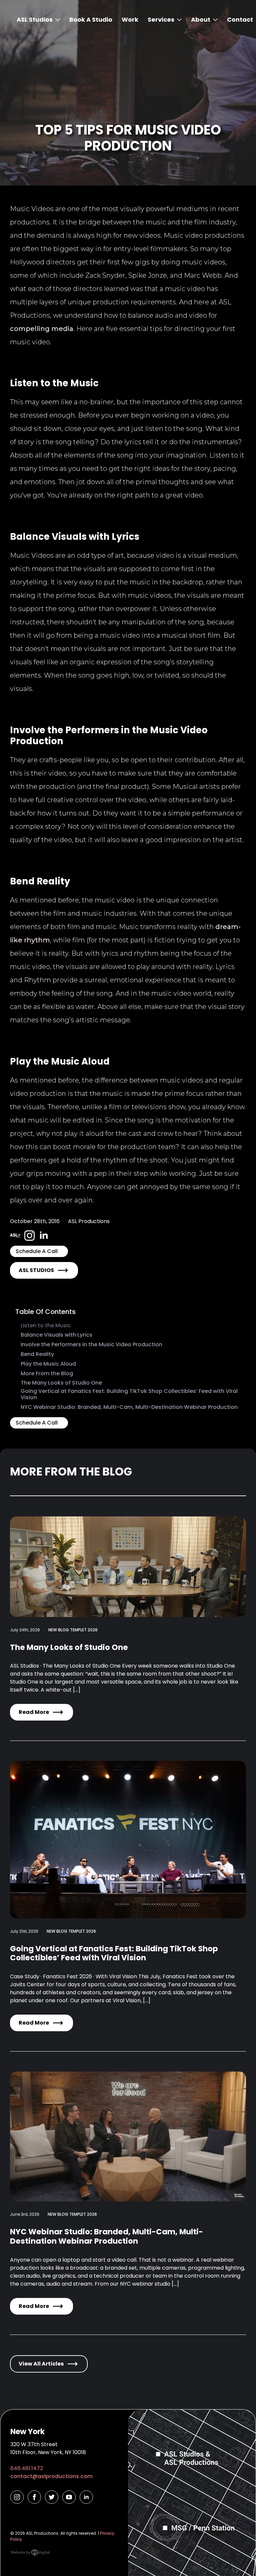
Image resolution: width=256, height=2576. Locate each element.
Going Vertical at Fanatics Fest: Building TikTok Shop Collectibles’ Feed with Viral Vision (129, 1394)
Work (130, 19)
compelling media (42, 329)
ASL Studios (35, 19)
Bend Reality (37, 1354)
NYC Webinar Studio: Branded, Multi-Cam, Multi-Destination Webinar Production (129, 1407)
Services (161, 19)
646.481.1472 (27, 2468)
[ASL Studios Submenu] (56, 20)
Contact (240, 19)
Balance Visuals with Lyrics (56, 1335)
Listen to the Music (46, 1325)
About (201, 19)
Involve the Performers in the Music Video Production (91, 1344)
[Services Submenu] (178, 20)
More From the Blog (47, 1373)
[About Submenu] (214, 20)
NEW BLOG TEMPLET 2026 (73, 1630)
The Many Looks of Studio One (61, 1383)
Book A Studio (91, 19)
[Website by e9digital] (30, 2555)
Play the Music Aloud (48, 1364)
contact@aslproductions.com (51, 2476)
